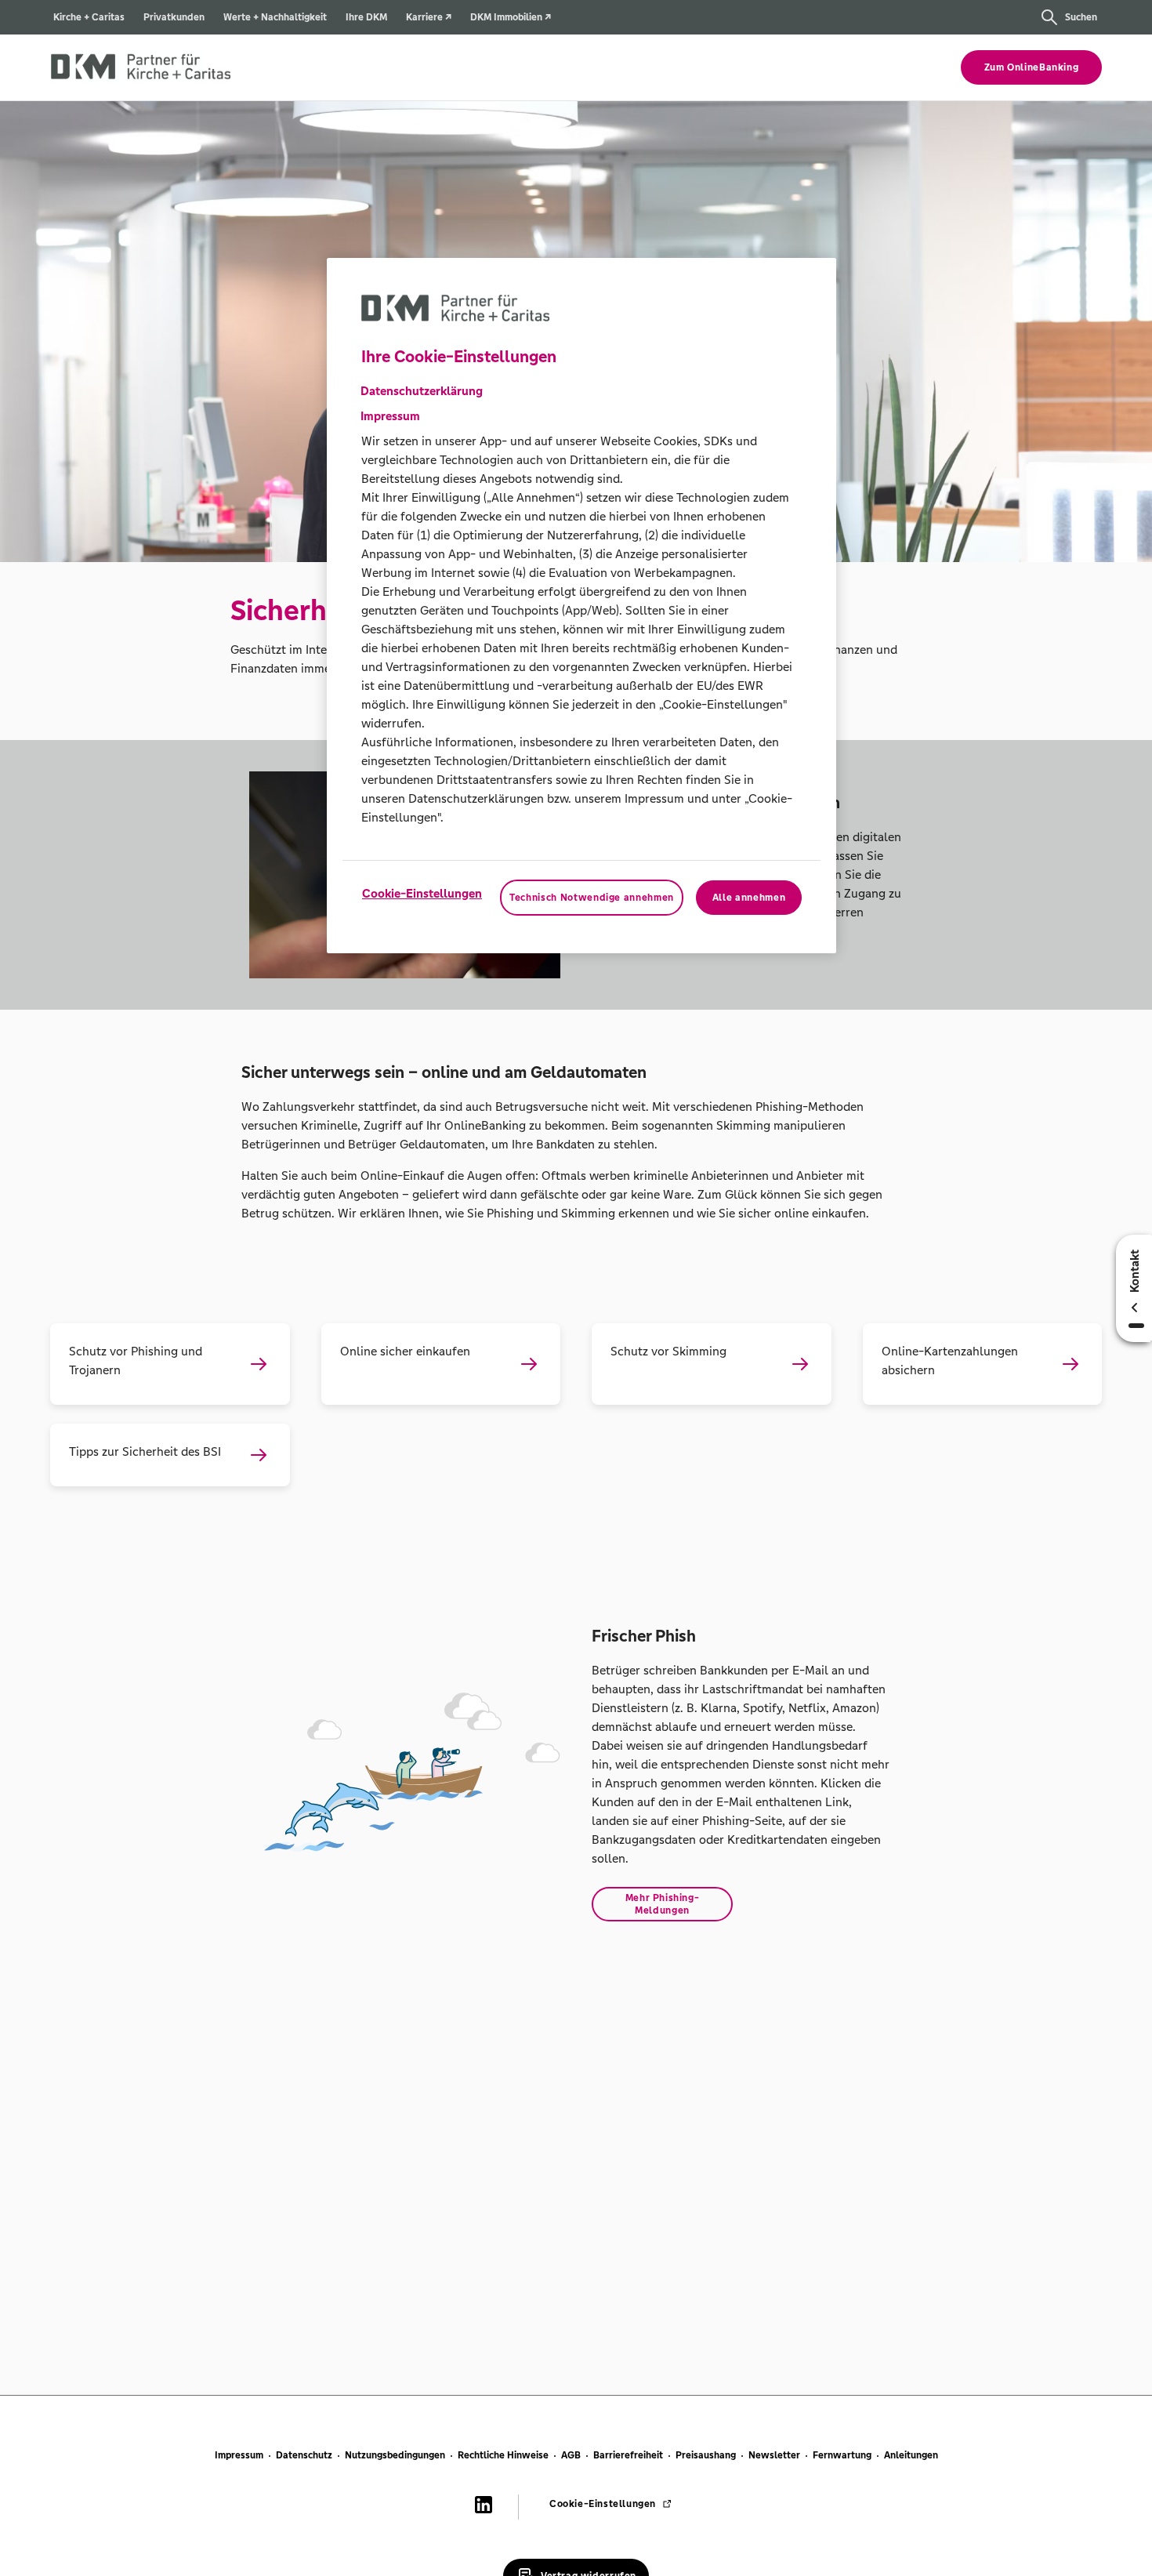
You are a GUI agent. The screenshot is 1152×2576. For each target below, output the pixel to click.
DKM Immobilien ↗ (511, 17)
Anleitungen (911, 2455)
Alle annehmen (749, 898)
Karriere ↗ (429, 17)
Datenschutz (304, 2455)
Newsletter (774, 2455)
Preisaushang (706, 2455)
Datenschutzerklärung (422, 391)
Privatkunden (174, 17)
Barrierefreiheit (628, 2455)
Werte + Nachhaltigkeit (275, 17)
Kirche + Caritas (89, 17)
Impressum (239, 2455)
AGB (571, 2455)
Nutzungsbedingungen (395, 2455)
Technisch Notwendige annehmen (592, 898)
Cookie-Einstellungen (422, 893)
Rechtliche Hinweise (503, 2455)
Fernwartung (842, 2455)
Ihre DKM (366, 17)
